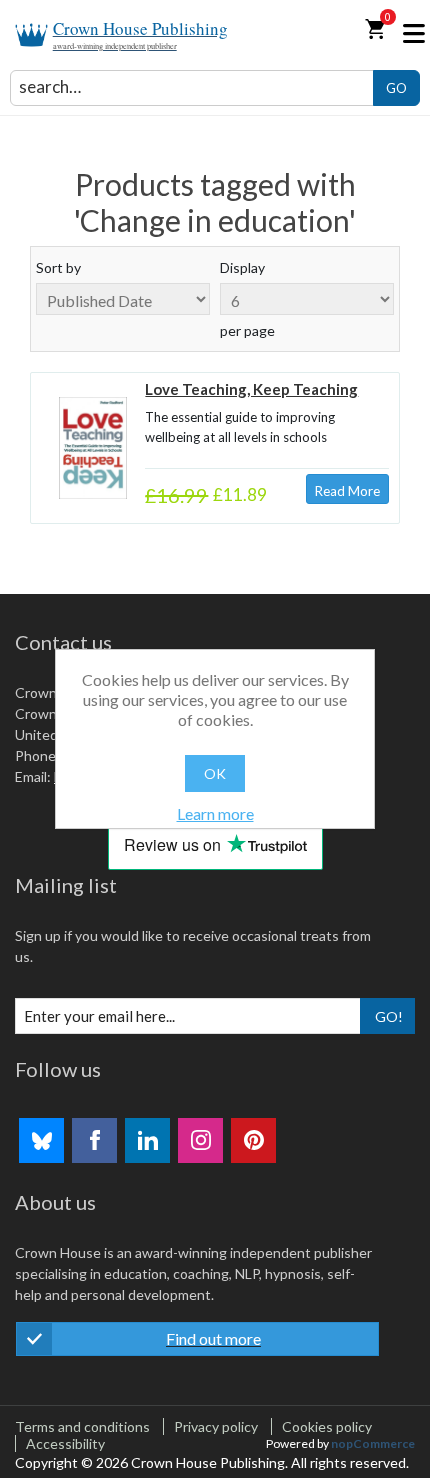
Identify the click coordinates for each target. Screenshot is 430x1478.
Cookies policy (327, 1426)
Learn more (215, 813)
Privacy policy (216, 1426)
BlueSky (41, 1140)
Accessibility (65, 1443)
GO (396, 88)
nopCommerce (373, 1443)
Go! (389, 1016)
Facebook (94, 1140)
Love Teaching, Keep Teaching (251, 389)
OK (215, 773)
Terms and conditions (82, 1426)
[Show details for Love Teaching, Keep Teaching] (93, 448)
